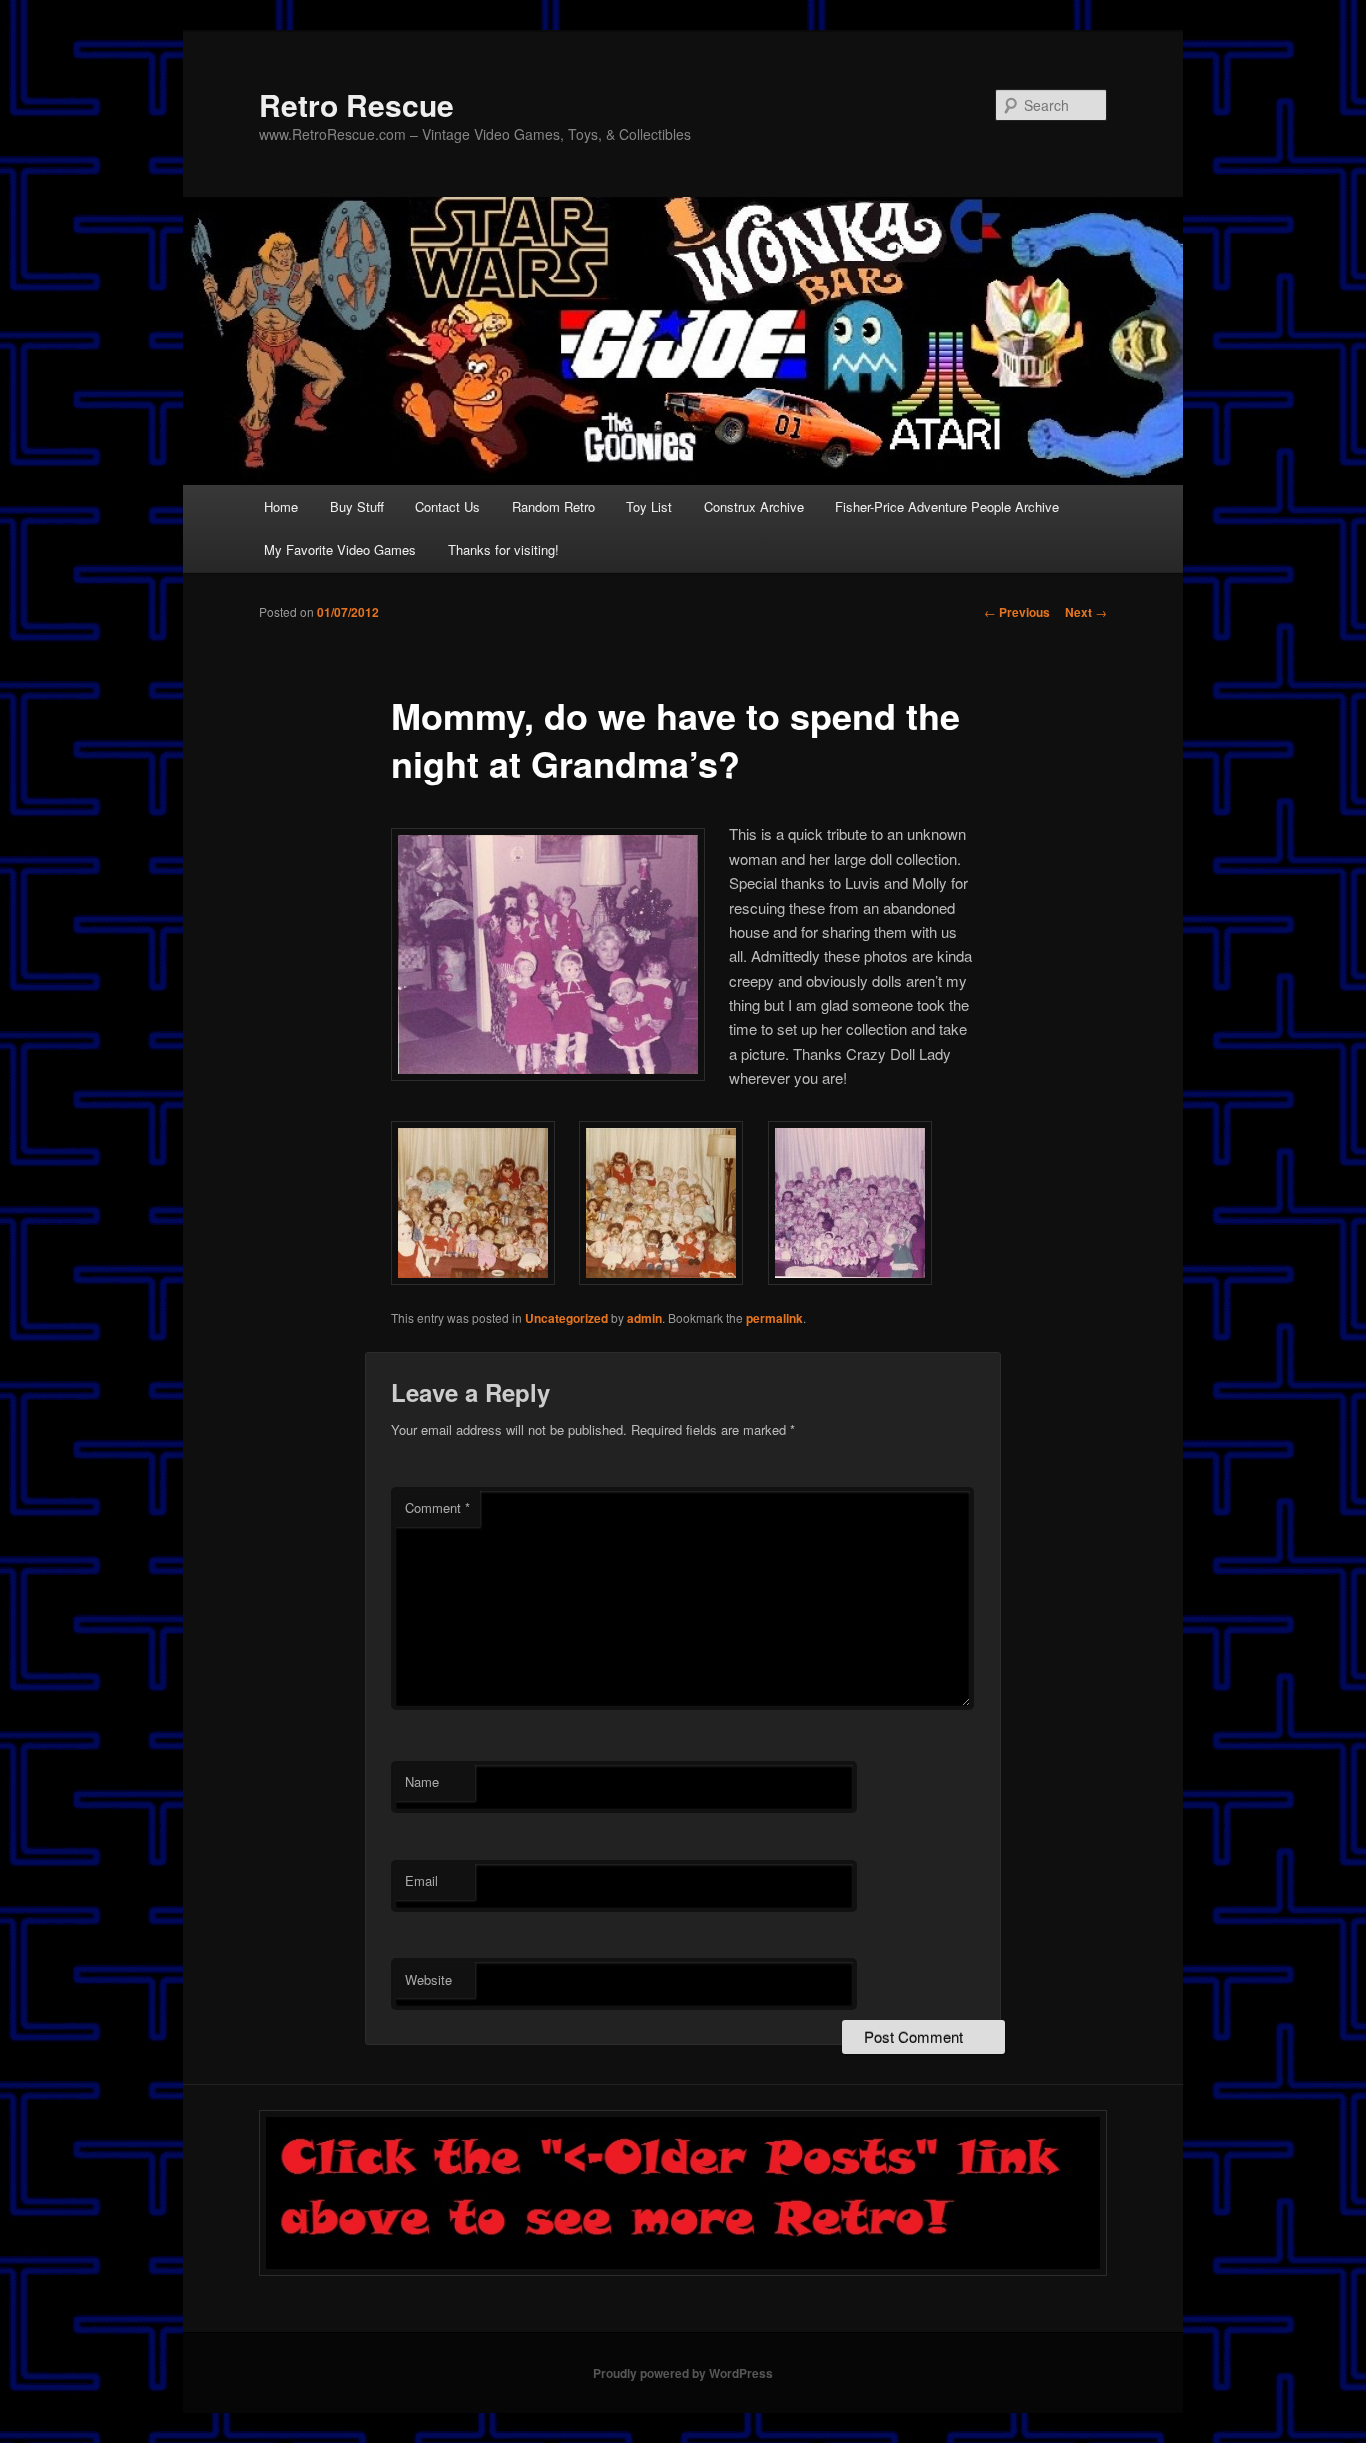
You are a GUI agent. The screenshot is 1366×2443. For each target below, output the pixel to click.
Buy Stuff (357, 506)
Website (428, 1979)
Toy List (649, 506)
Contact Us (447, 506)
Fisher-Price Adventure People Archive (947, 506)
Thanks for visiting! (503, 549)
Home (281, 506)
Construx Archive (754, 506)
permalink (774, 1318)
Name (422, 1781)
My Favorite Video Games (340, 549)
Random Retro (553, 506)
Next (1086, 612)
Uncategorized (566, 1318)
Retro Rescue (356, 104)
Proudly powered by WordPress (683, 2373)
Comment (437, 1507)
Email (421, 1880)
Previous (1017, 612)
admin (644, 1318)
